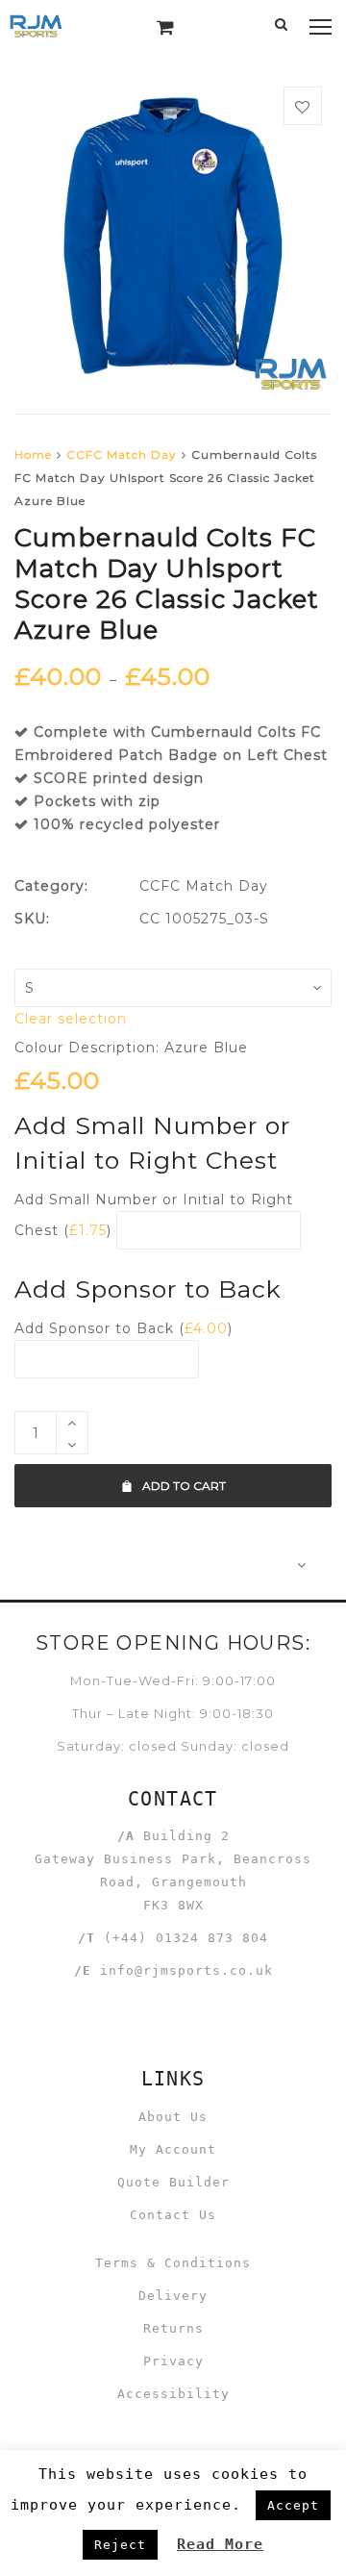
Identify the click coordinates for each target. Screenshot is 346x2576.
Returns (173, 2328)
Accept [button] (293, 2505)
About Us (173, 2117)
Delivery (173, 2296)
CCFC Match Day (122, 455)
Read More (220, 2544)
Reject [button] (120, 2545)
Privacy (173, 2361)
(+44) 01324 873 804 (186, 1938)
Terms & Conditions (173, 2263)
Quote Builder (173, 2182)
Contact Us (173, 2215)
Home (33, 455)
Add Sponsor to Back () (124, 1328)
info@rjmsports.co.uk (186, 1970)
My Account (173, 2149)
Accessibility (173, 2394)
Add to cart (184, 1486)
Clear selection (71, 1019)
